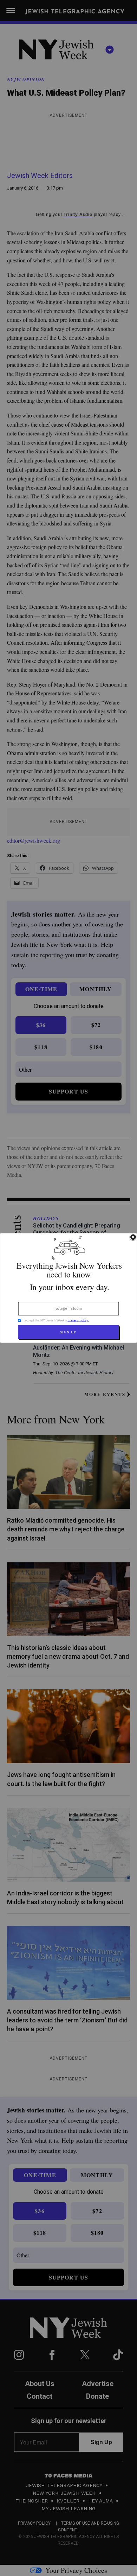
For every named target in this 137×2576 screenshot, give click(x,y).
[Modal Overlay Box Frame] (68, 1288)
